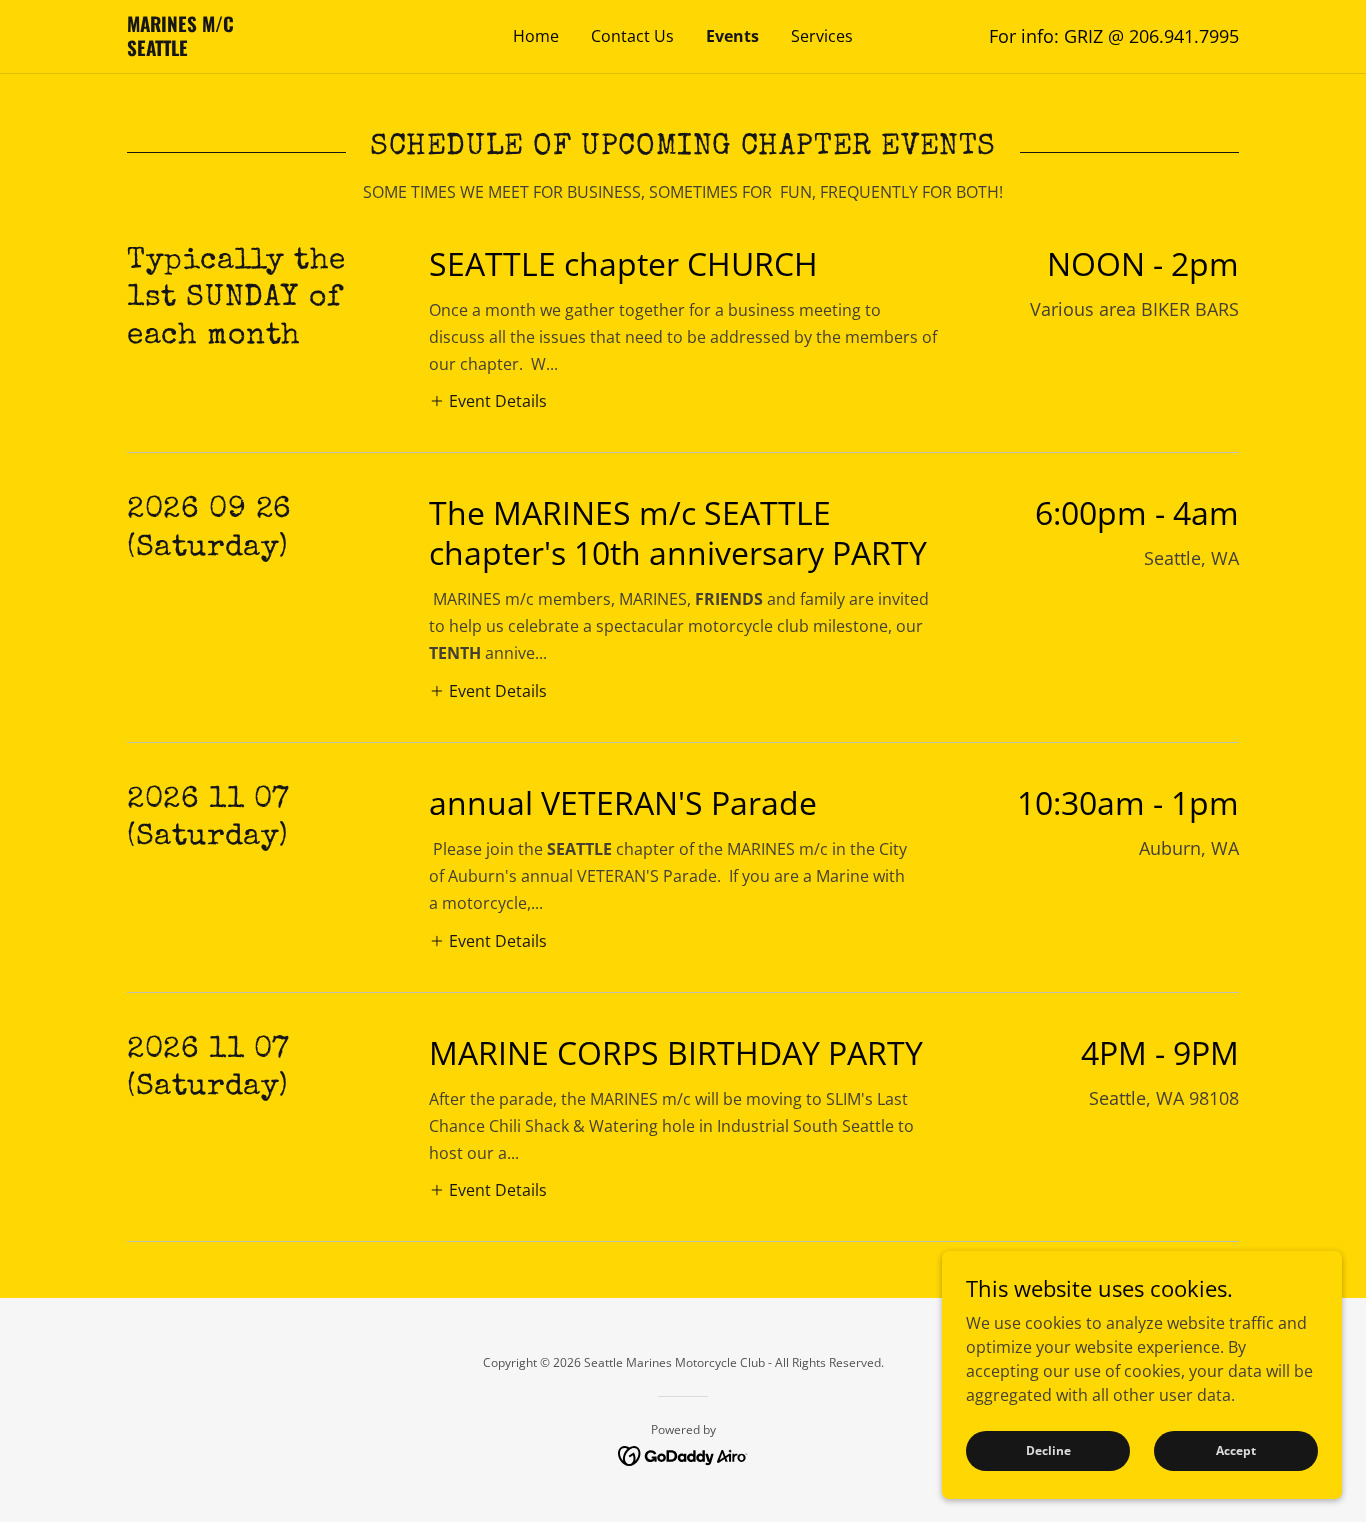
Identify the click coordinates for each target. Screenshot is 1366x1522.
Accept (1236, 1450)
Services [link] (822, 36)
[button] (488, 401)
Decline (1048, 1450)
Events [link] (732, 36)
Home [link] (536, 36)
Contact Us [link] (632, 36)
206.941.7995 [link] (1184, 36)
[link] (266, 50)
